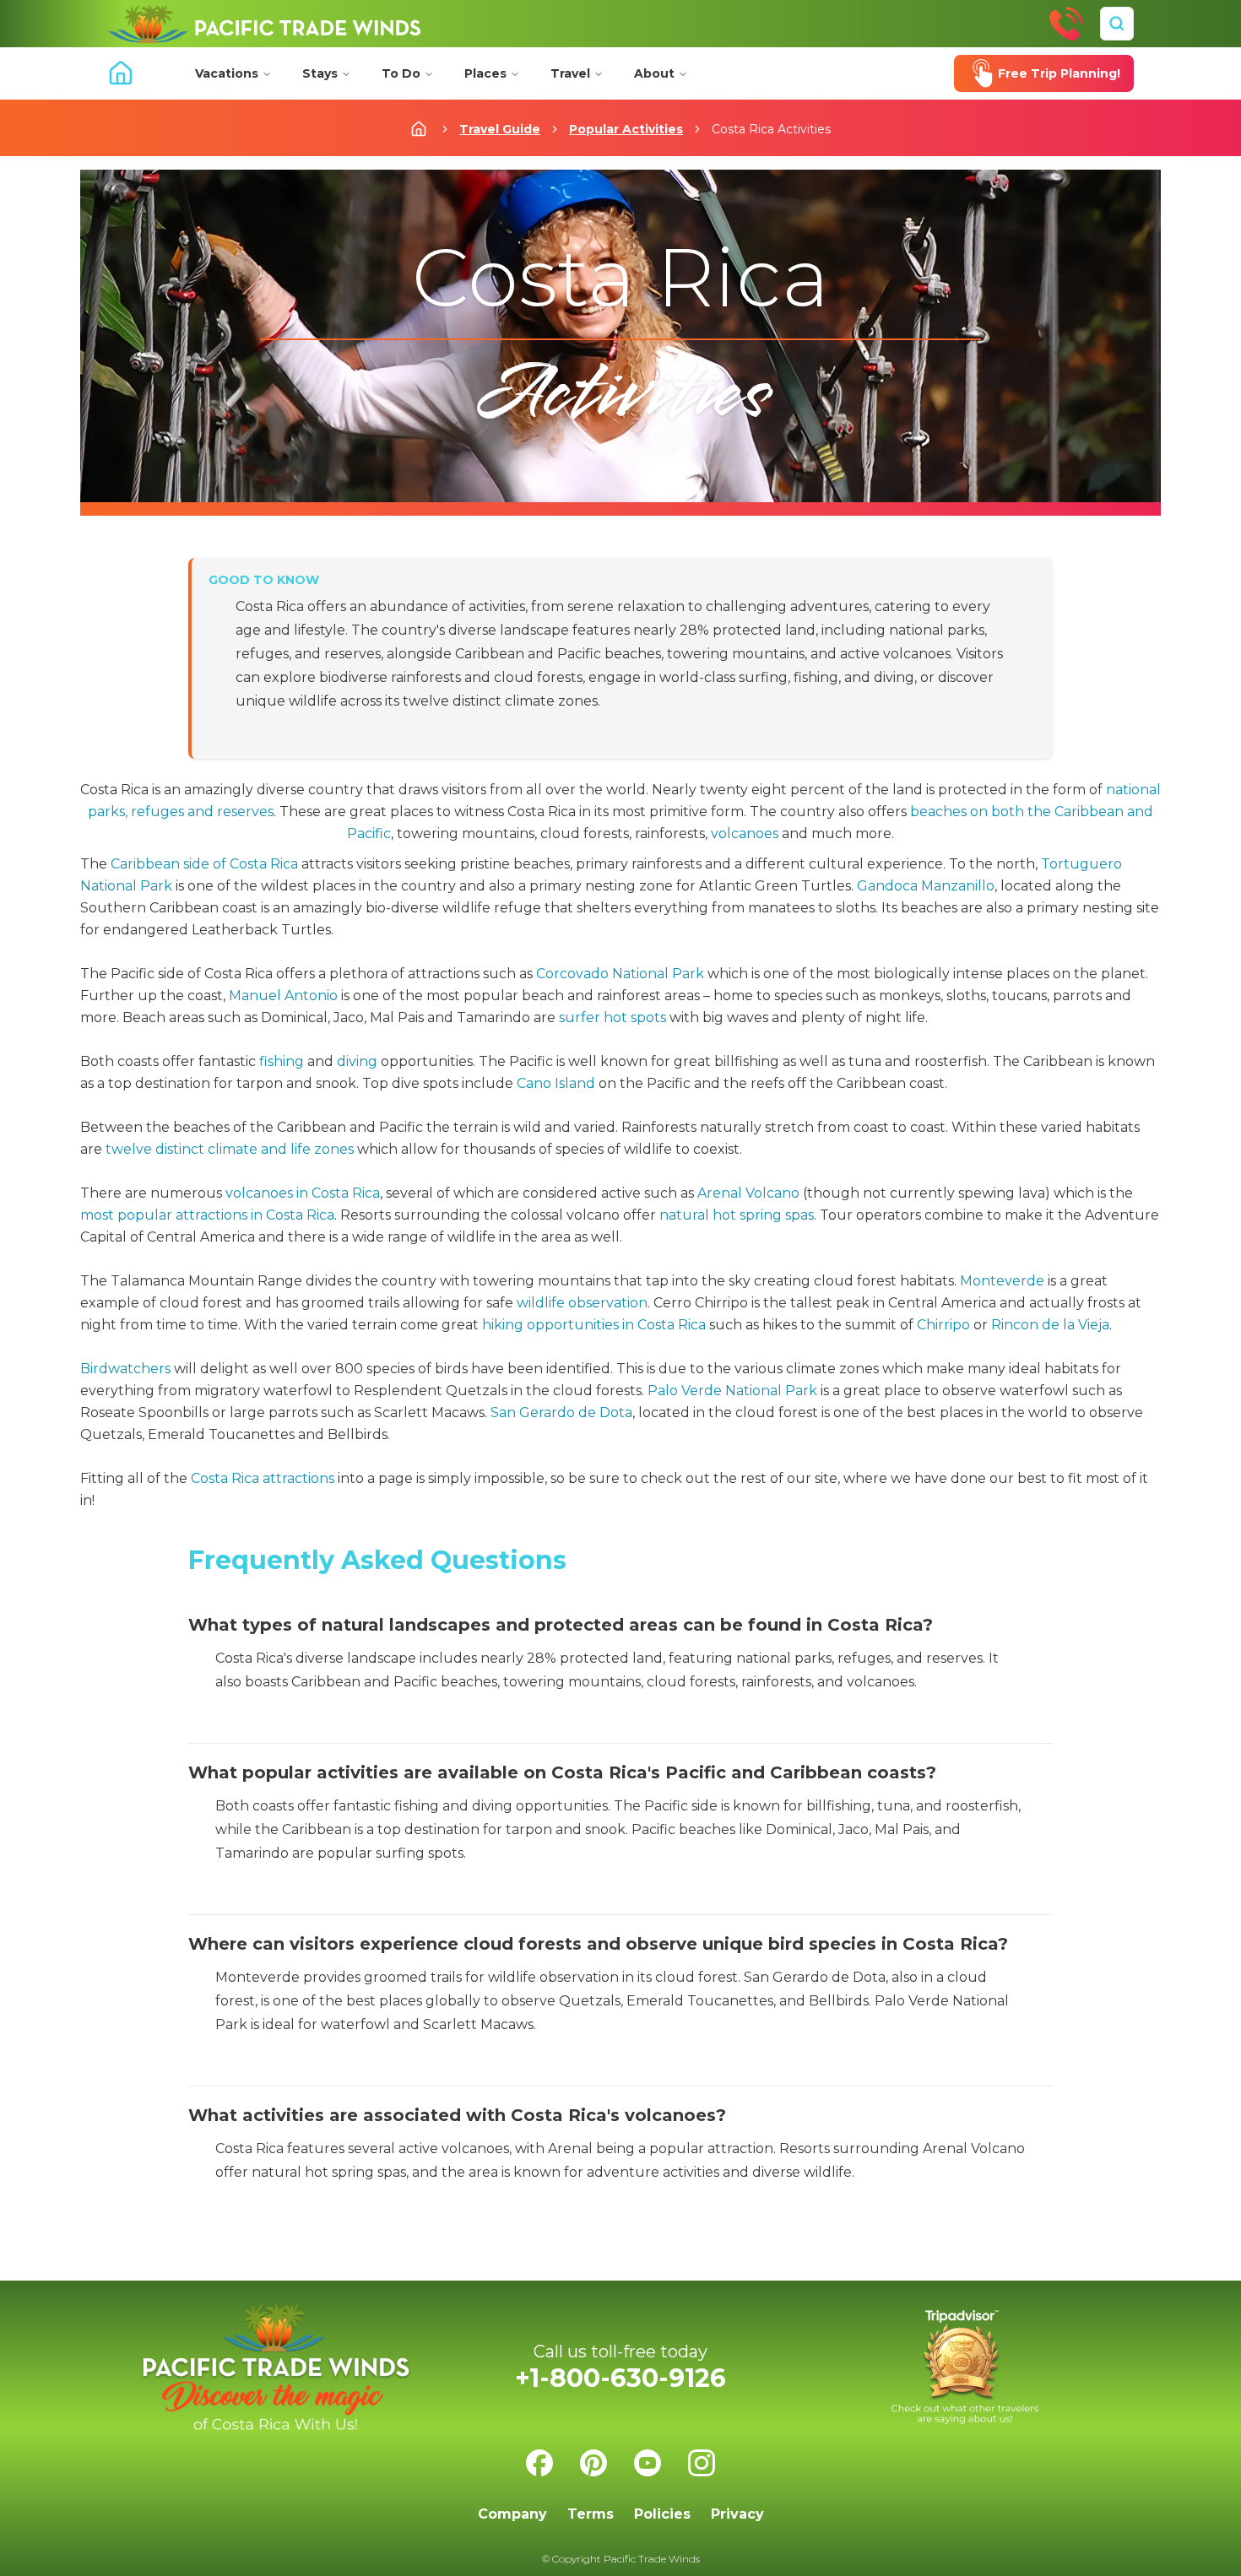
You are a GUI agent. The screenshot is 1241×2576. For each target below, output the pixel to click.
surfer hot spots (612, 1017)
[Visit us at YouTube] (648, 2463)
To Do (401, 73)
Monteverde (1002, 1281)
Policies (662, 2514)
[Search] (1117, 24)
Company (512, 2514)
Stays (320, 73)
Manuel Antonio (283, 996)
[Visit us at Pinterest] (593, 2463)
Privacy (737, 2514)
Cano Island (556, 1083)
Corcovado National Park (620, 974)
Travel (570, 73)
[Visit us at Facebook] (539, 2463)
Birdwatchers (125, 1369)
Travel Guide (500, 129)
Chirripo (943, 1325)
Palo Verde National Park (732, 1391)
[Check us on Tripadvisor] (965, 2367)
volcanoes (745, 833)
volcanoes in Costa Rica (303, 1193)
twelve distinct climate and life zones (230, 1149)
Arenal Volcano (748, 1193)
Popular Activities (626, 129)
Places (485, 73)
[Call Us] (1066, 24)
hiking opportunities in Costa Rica (594, 1325)
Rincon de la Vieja (1050, 1325)
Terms (591, 2514)
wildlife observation (582, 1303)
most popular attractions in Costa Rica (207, 1215)
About (654, 73)
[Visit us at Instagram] (702, 2463)
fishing (282, 1061)
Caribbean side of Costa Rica (204, 864)
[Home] (264, 24)
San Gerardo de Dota (561, 1412)
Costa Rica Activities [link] (771, 129)
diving (357, 1061)
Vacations (227, 73)
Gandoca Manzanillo (926, 886)
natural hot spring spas (737, 1215)
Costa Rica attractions (263, 1478)
